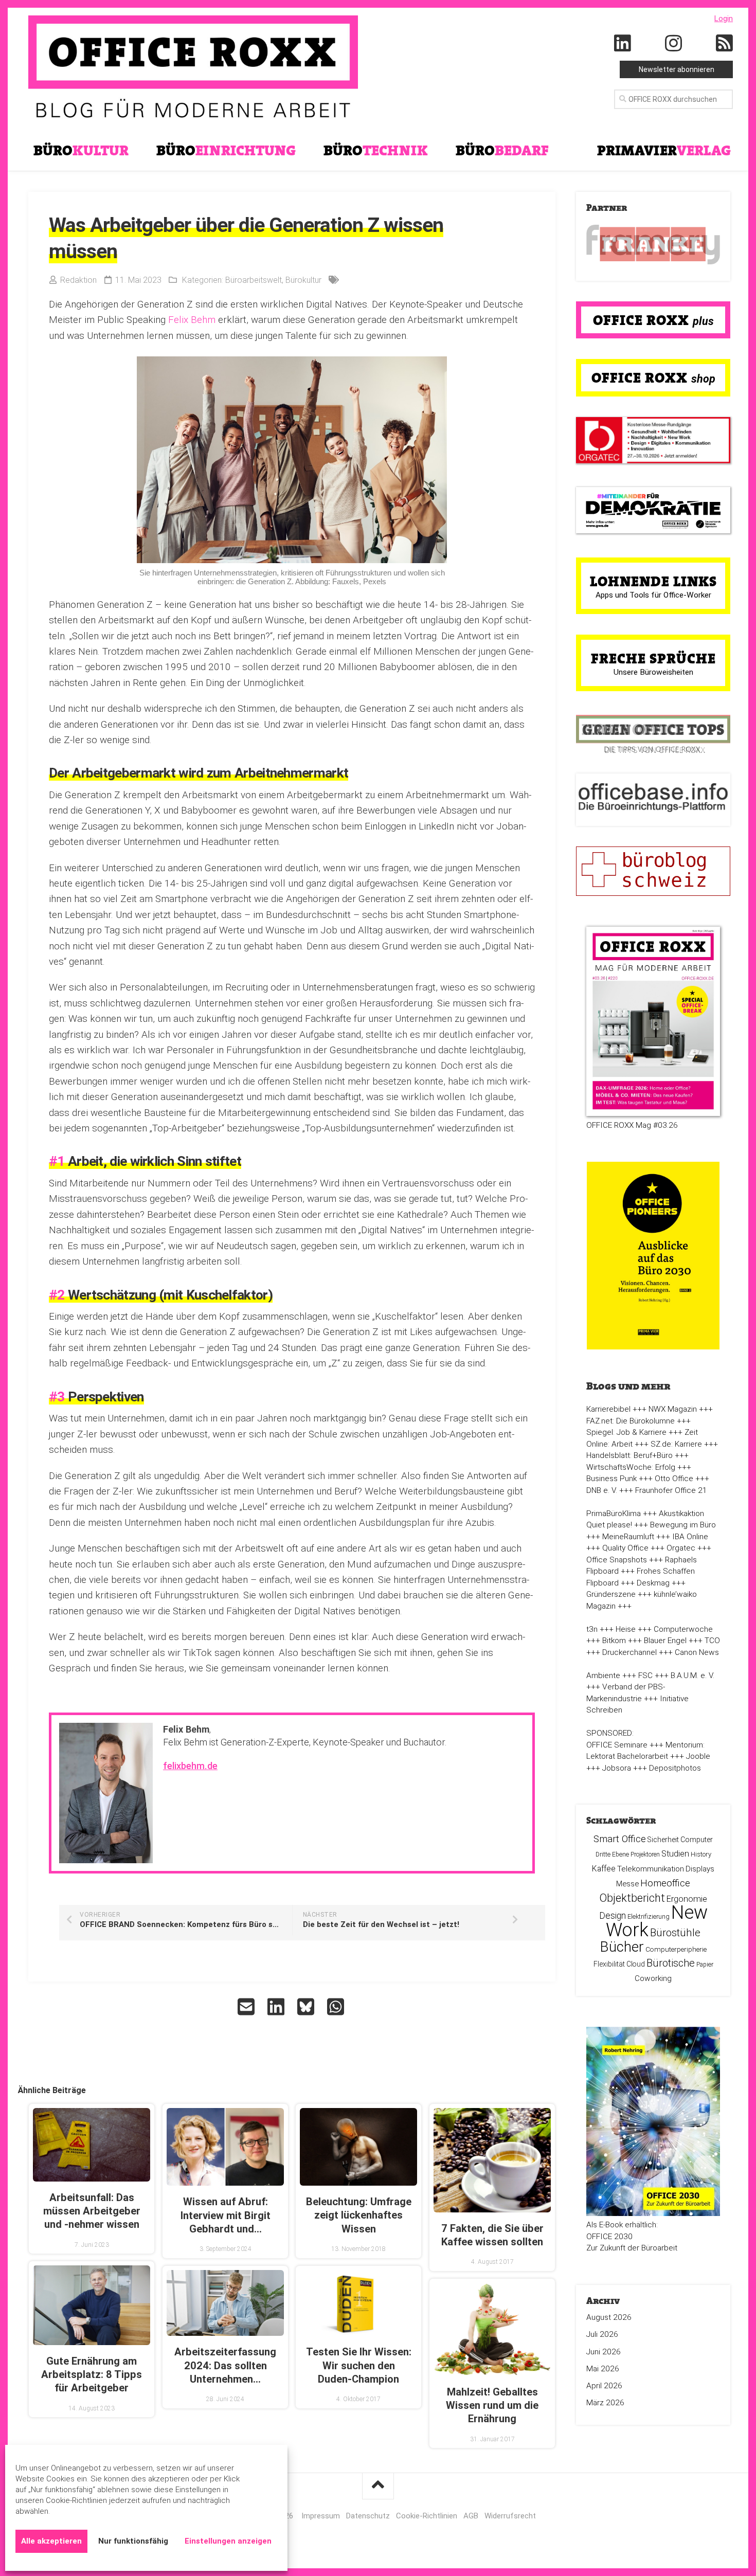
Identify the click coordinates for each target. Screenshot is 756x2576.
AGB (471, 2516)
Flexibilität (609, 1964)
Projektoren (645, 1854)
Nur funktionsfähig (133, 2541)
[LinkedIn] (623, 44)
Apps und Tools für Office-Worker (653, 595)
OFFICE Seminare (617, 1745)
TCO (712, 1641)
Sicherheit (663, 1840)
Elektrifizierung (649, 1916)
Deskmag (653, 1583)
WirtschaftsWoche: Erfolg (631, 1467)
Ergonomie (687, 1899)
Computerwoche (683, 1629)
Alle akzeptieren (51, 2541)
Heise (626, 1629)
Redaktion (78, 280)
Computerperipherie (676, 1949)
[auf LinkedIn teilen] (277, 2007)
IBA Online (690, 1537)
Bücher (622, 1947)
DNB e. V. (602, 1490)
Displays (700, 1869)
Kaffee (604, 1869)
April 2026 (604, 2386)
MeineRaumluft (628, 1537)
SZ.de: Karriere (676, 1444)
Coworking (653, 1978)
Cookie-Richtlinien (427, 2516)
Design (613, 1916)
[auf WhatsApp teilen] (337, 2007)
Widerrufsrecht (510, 2516)
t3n (592, 1629)
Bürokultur (303, 280)
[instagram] (674, 44)
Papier (705, 1965)
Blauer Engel (665, 1641)
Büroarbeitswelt (254, 280)
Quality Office (625, 1548)
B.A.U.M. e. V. (692, 1676)
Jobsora (617, 1768)
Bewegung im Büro (683, 1525)
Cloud (636, 1964)
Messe (627, 1884)
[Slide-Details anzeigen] (653, 245)
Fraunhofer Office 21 (671, 1490)
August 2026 (609, 2317)
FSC (645, 1676)
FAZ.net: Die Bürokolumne (631, 1421)
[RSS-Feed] (725, 44)
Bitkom (614, 1641)
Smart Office (620, 1839)
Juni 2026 (604, 2352)
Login (724, 19)
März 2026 (605, 2403)
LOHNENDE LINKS (653, 581)
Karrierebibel (608, 1409)
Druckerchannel (629, 1652)
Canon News (697, 1652)
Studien (675, 1854)
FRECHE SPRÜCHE (653, 658)
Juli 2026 (602, 2334)
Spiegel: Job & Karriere (626, 1432)
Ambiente (603, 1676)
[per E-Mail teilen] (247, 2007)
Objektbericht (632, 1898)
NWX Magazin (673, 1409)
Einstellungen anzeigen (228, 2541)
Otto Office (674, 1479)
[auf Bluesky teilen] (307, 2007)
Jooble (698, 1756)
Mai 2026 (603, 2369)
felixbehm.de (190, 1766)
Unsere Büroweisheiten (653, 672)
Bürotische (671, 1963)
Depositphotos (675, 1768)
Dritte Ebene (612, 1854)
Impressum (321, 2516)
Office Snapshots (617, 1560)
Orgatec (681, 1548)
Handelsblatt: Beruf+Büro (629, 1455)
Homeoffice (665, 1883)
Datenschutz (368, 2516)
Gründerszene (611, 1594)
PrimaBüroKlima (614, 1514)
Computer (697, 1840)
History (701, 1854)
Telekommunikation (651, 1869)
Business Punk (611, 1479)
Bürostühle (675, 1933)
